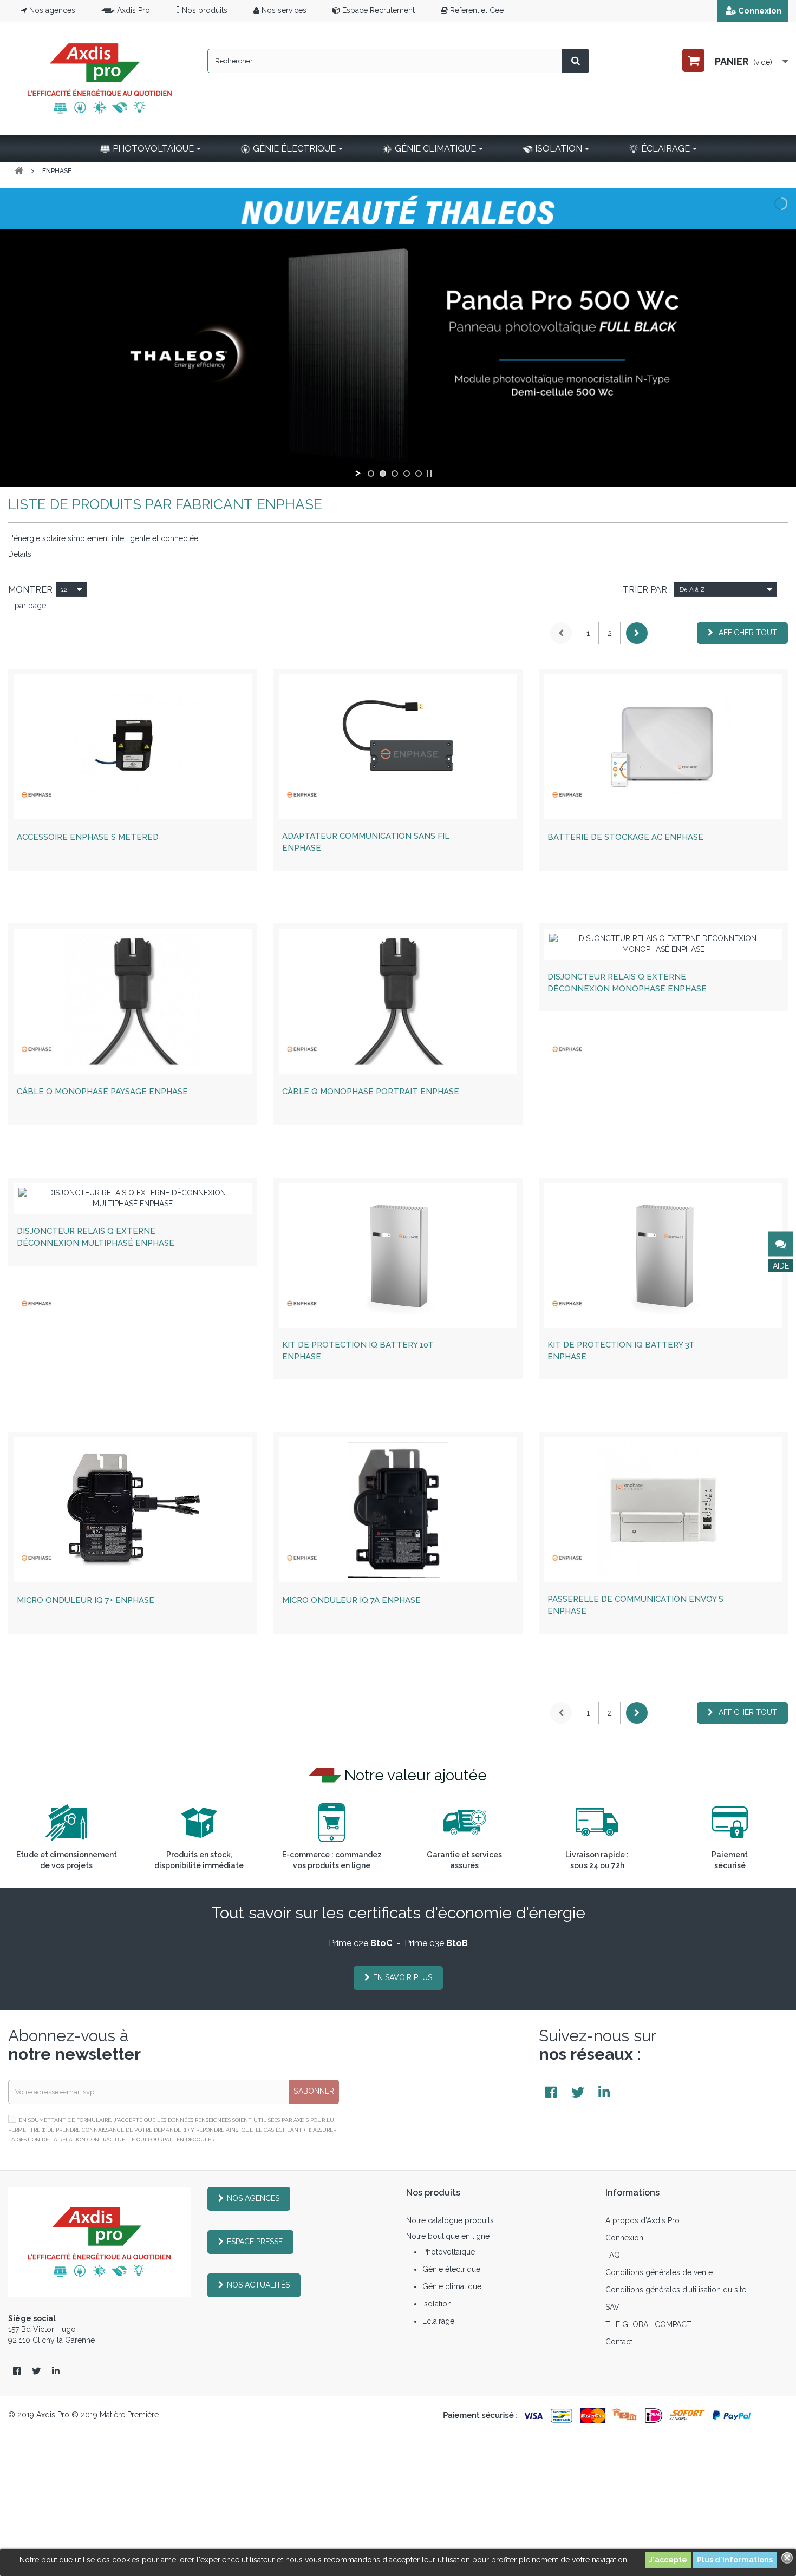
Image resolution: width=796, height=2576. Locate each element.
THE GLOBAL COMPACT (648, 2324)
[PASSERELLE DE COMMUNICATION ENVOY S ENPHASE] (663, 1510)
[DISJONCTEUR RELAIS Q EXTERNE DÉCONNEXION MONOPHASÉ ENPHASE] (663, 944)
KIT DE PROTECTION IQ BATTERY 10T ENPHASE (358, 1351)
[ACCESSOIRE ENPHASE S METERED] (133, 747)
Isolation (437, 2304)
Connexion (760, 11)
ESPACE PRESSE (255, 2242)
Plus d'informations (735, 2560)
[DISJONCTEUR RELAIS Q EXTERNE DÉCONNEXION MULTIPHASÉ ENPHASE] (133, 1199)
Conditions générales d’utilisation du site (676, 2290)
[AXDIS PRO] (100, 78)
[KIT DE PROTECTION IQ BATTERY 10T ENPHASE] (398, 1256)
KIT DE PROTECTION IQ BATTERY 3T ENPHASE (621, 1351)
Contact (619, 2342)
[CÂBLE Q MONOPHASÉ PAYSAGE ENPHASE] (133, 1001)
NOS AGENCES (253, 2198)
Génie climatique (452, 2286)
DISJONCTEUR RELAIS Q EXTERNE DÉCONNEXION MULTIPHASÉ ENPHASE (96, 1237)
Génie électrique (451, 2269)
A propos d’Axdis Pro (642, 2220)
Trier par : (647, 590)
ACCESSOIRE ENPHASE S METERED (88, 837)
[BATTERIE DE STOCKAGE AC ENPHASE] (663, 747)
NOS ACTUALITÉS (258, 2285)
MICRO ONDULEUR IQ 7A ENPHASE (351, 1600)
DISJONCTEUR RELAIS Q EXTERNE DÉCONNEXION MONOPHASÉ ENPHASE (627, 983)
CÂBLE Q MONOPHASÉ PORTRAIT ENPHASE (371, 1092)
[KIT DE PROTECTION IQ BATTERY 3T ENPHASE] (663, 1256)
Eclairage (438, 2321)
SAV (612, 2307)
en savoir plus (403, 1977)
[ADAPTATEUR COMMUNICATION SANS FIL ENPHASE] (398, 747)
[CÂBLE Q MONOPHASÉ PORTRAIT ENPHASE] (398, 1001)
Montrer (30, 590)
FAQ (613, 2255)
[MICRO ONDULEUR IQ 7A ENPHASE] (398, 1510)
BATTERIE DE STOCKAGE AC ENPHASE (625, 837)
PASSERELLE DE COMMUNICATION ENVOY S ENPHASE (635, 1605)
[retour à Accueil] (19, 171)
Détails (20, 554)
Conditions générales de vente (659, 2272)
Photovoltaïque (449, 2252)
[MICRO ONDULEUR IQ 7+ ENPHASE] (133, 1510)
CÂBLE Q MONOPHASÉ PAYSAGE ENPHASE (102, 1092)
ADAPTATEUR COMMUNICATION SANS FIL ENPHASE (366, 842)
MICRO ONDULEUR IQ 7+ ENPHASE (86, 1600)
